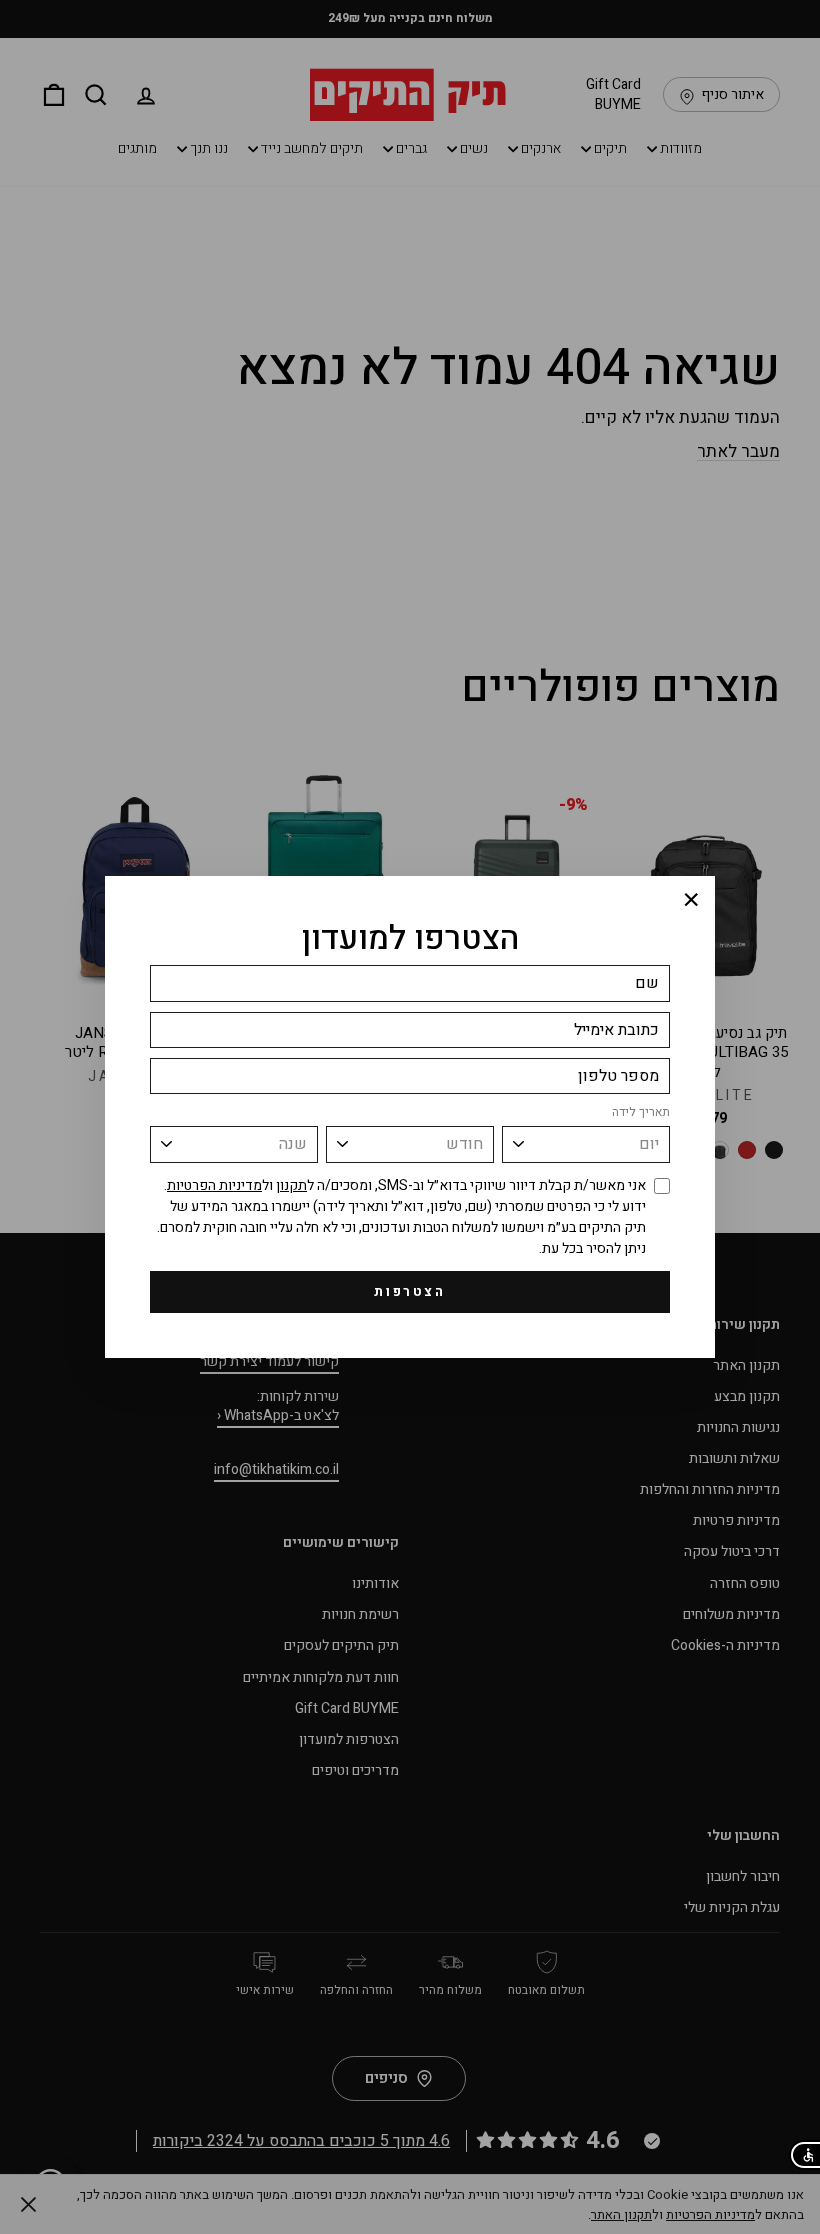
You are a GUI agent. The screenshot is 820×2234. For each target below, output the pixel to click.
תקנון (291, 1185)
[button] (804, 2155)
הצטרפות (409, 1291)
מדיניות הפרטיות (214, 1185)
